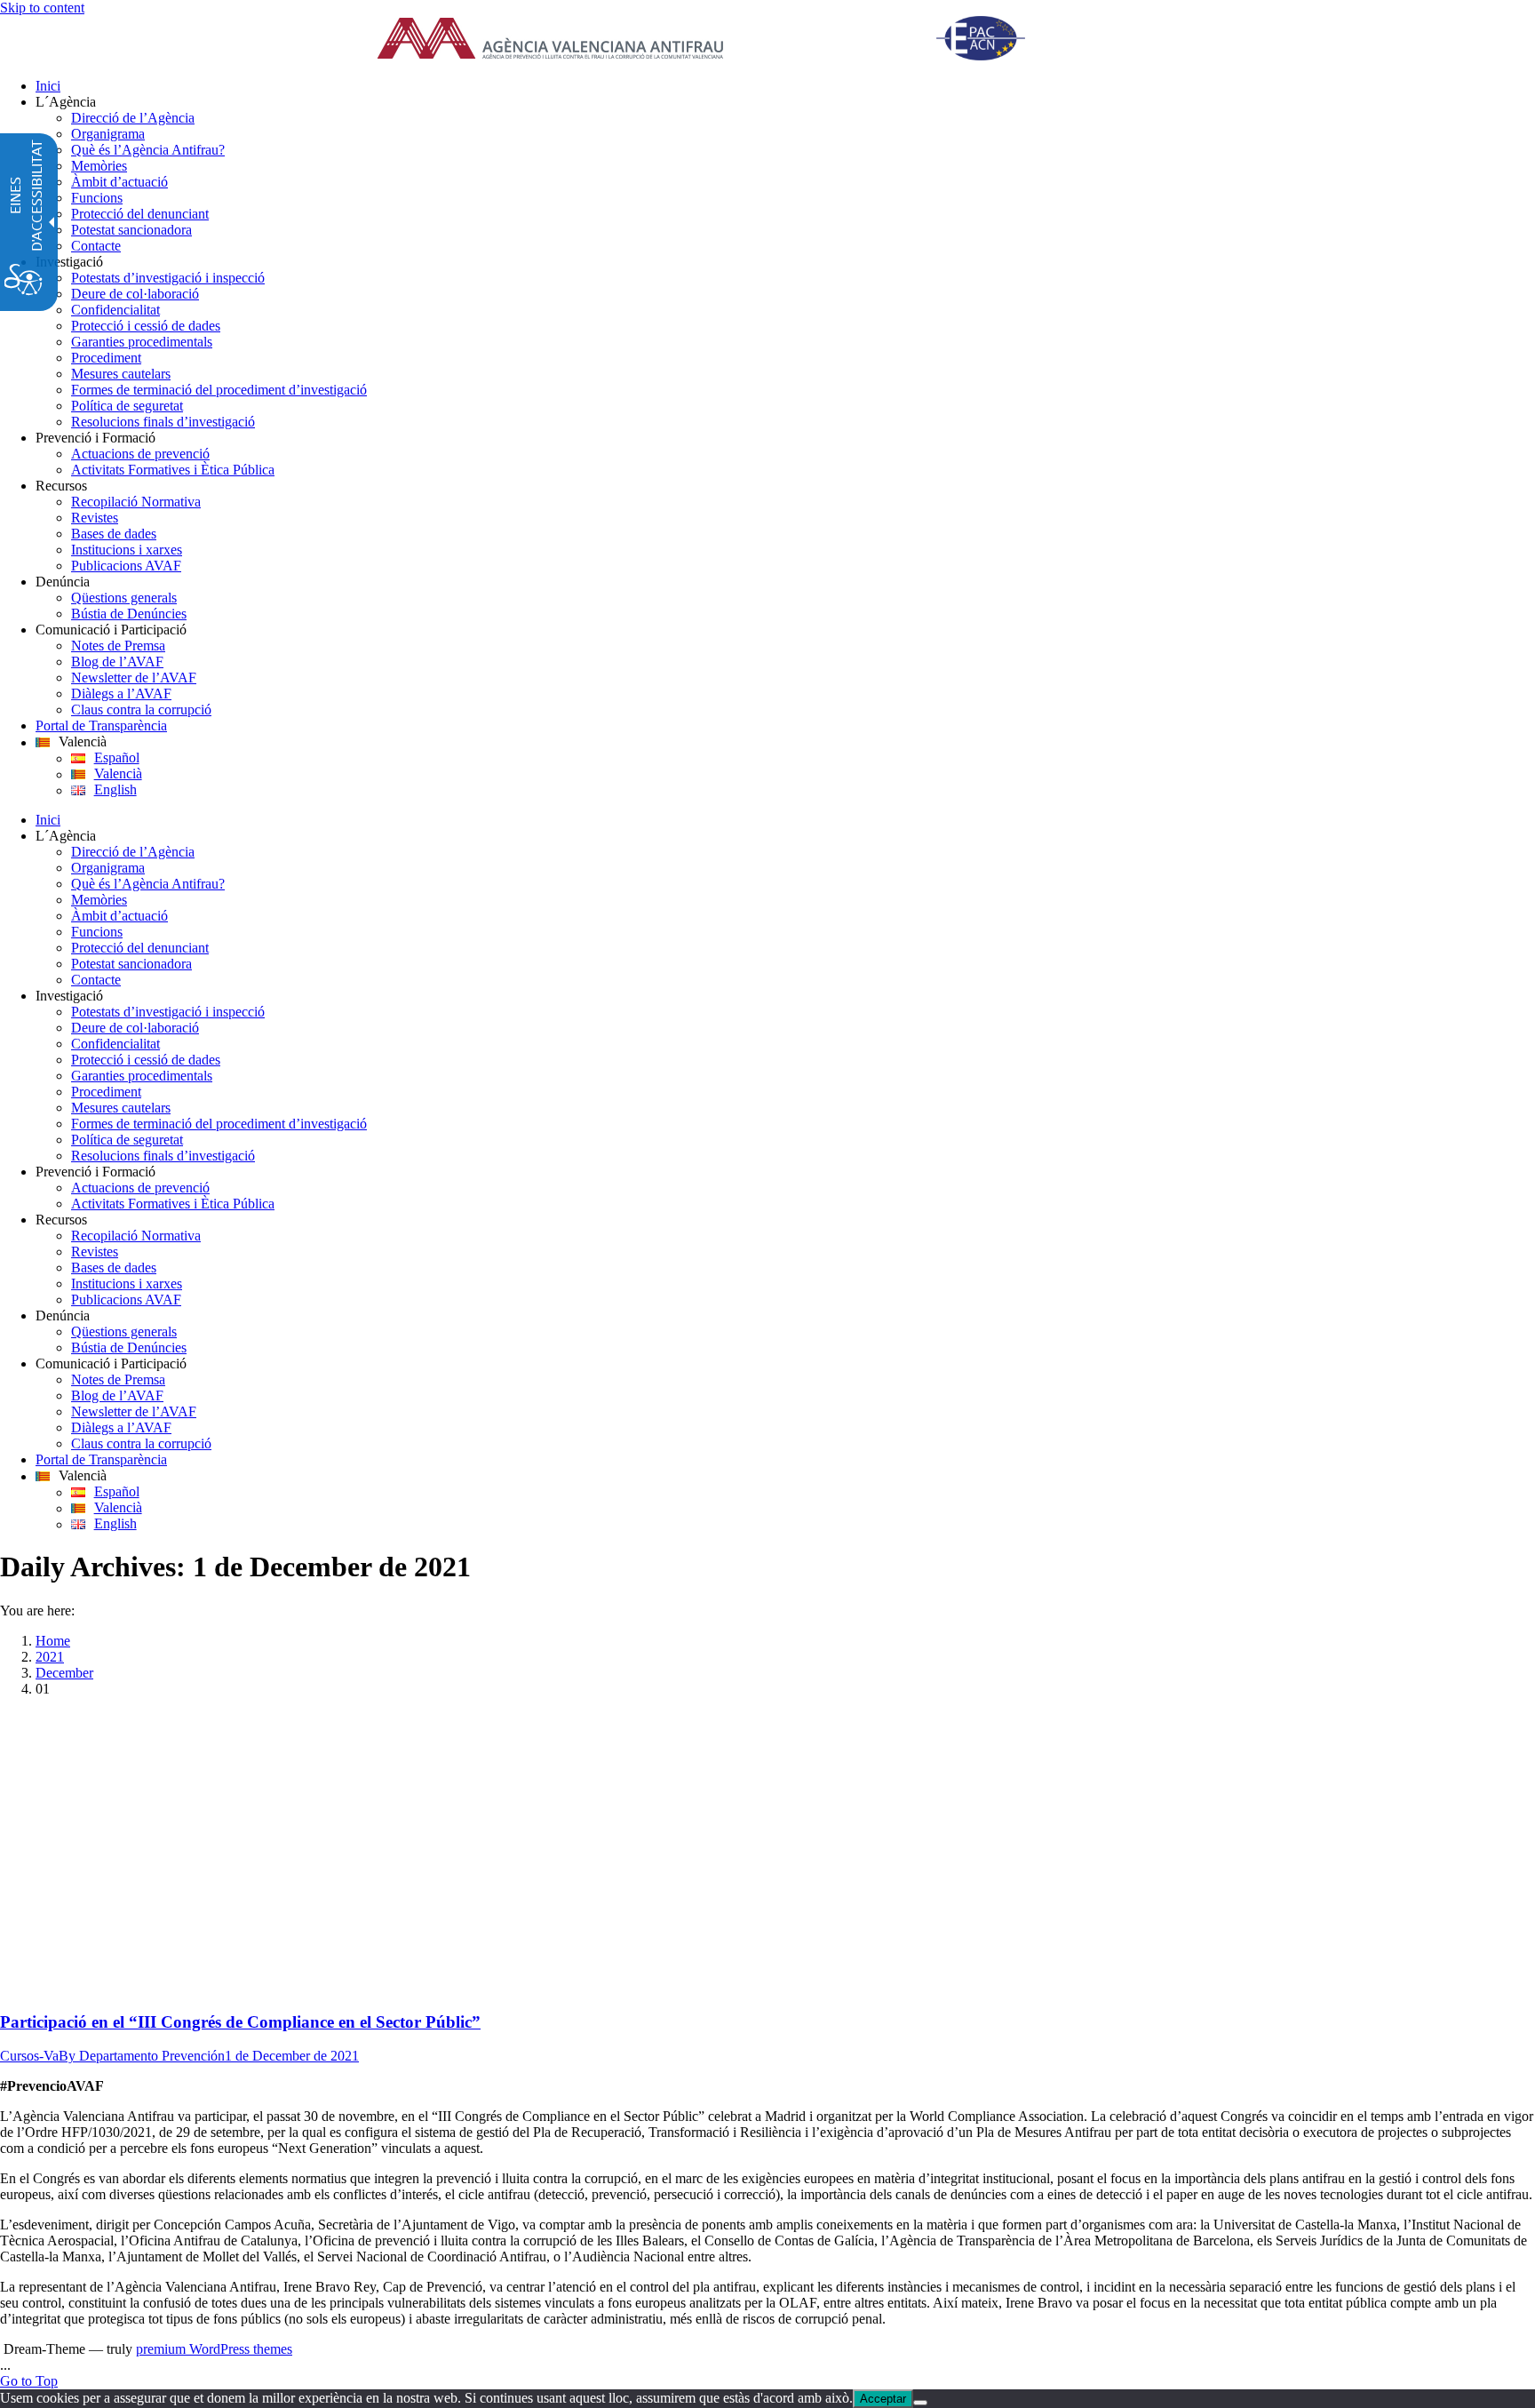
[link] (723, 40)
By (142, 2056)
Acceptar (883, 2399)
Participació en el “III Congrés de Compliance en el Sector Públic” (240, 2022)
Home (53, 1641)
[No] (920, 2403)
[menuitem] (785, 86)
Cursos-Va (29, 2056)
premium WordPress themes (214, 2349)
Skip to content (42, 8)
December (64, 1673)
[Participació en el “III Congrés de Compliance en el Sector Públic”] (289, 1987)
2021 (50, 1657)
